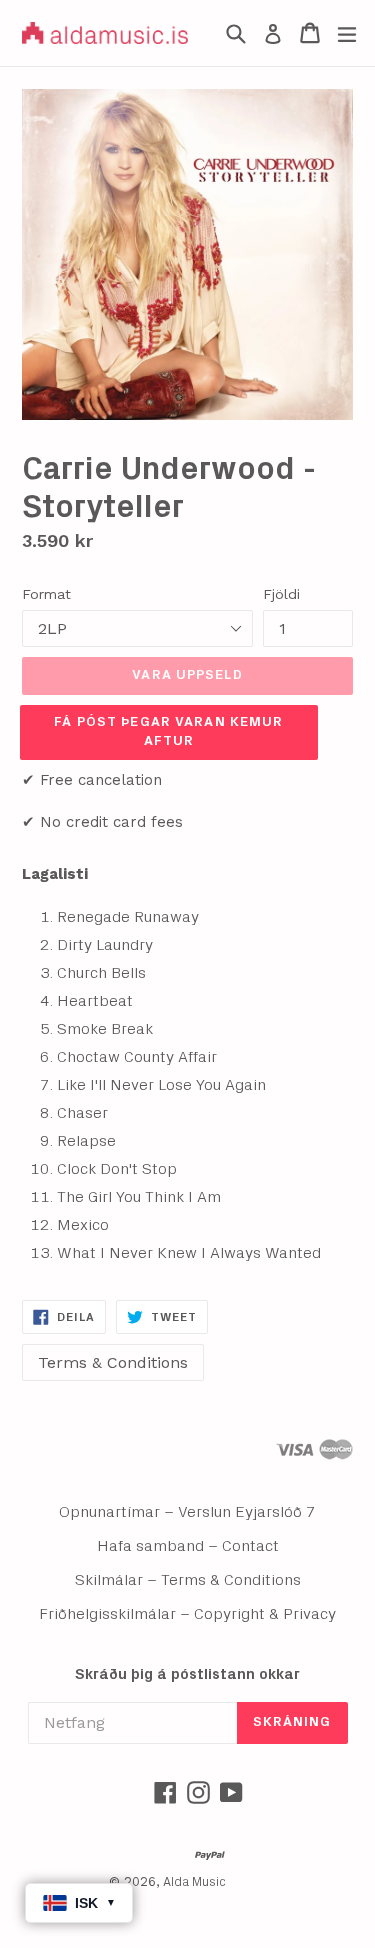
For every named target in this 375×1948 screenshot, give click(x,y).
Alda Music (194, 1882)
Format (46, 594)
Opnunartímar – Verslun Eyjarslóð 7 (187, 1512)
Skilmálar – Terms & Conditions (188, 1580)
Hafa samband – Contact (188, 1546)
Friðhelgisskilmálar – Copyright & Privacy (187, 1614)
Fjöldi (281, 594)
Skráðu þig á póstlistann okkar (187, 1674)
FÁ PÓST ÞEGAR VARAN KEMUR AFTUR (168, 732)
